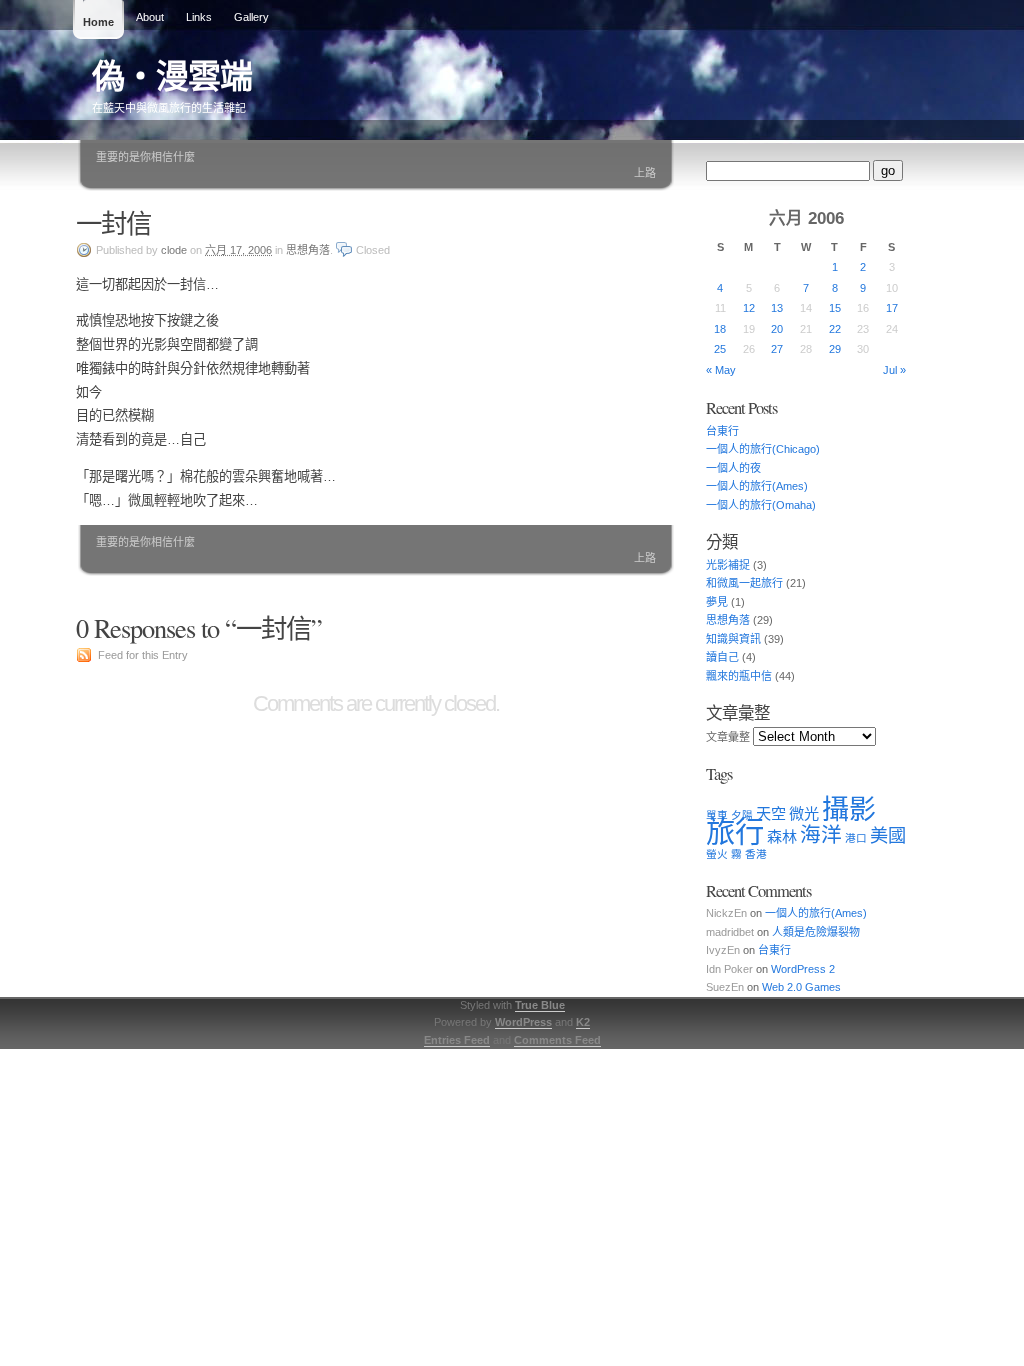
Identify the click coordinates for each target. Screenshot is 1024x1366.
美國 (888, 835)
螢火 (717, 854)
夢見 (717, 602)
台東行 (722, 431)
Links (199, 17)
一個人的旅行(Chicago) (763, 449)
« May (721, 370)
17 (892, 308)
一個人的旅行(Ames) (757, 486)
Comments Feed (557, 1040)
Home (98, 22)
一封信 (113, 222)
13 (777, 308)
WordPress (523, 1022)
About (150, 17)
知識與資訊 (733, 639)
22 (835, 329)
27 (777, 349)
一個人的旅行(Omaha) (761, 505)
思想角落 (308, 250)
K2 (583, 1022)
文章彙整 (728, 737)
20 (777, 329)
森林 (782, 836)
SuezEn (725, 987)
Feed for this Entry (143, 655)
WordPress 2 (803, 969)
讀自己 (722, 657)
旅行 (735, 831)
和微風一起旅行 (744, 583)
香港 (756, 854)
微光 (804, 813)
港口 (856, 838)
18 (720, 329)
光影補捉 (728, 565)
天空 (771, 813)
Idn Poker (729, 969)
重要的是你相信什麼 (145, 157)
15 (835, 308)
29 (835, 349)
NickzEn (726, 913)
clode (174, 250)
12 (749, 308)
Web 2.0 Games (801, 987)
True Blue (540, 1005)
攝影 (849, 810)
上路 (645, 173)
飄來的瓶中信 (739, 676)
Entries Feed (457, 1040)
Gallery (251, 17)
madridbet (730, 932)
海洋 (821, 834)
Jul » (894, 370)
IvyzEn (723, 950)
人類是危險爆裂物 (816, 932)
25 (720, 349)
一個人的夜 (733, 468)
